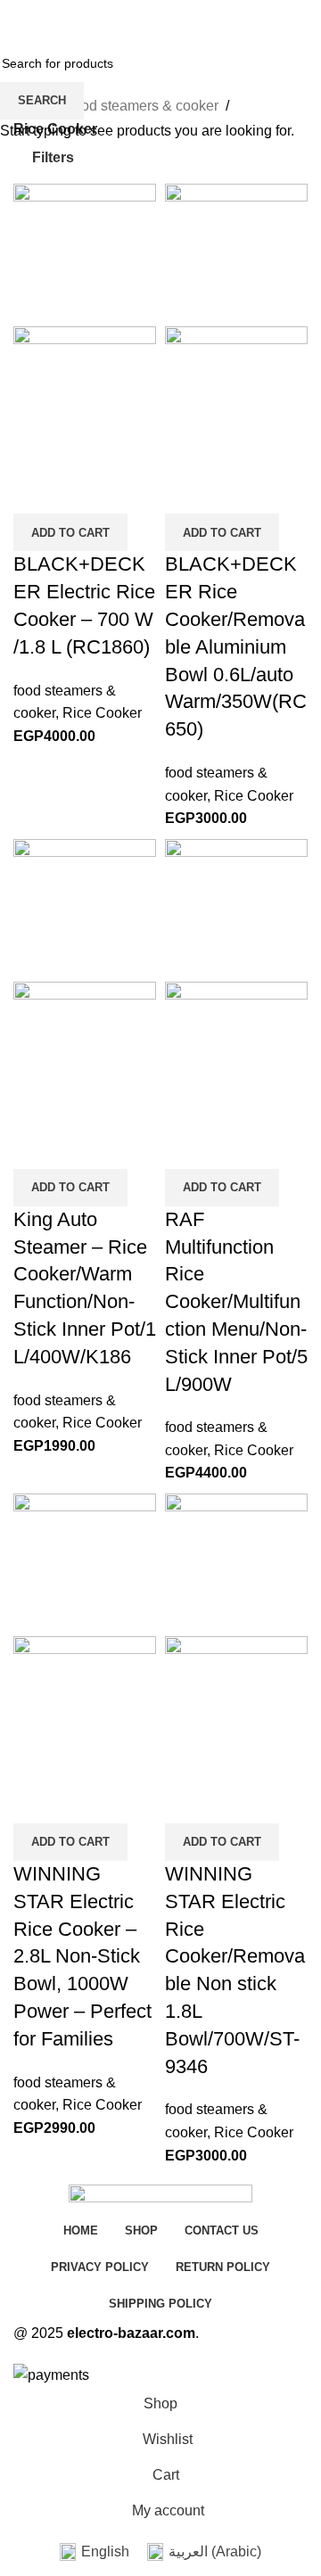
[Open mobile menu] (21, 18)
